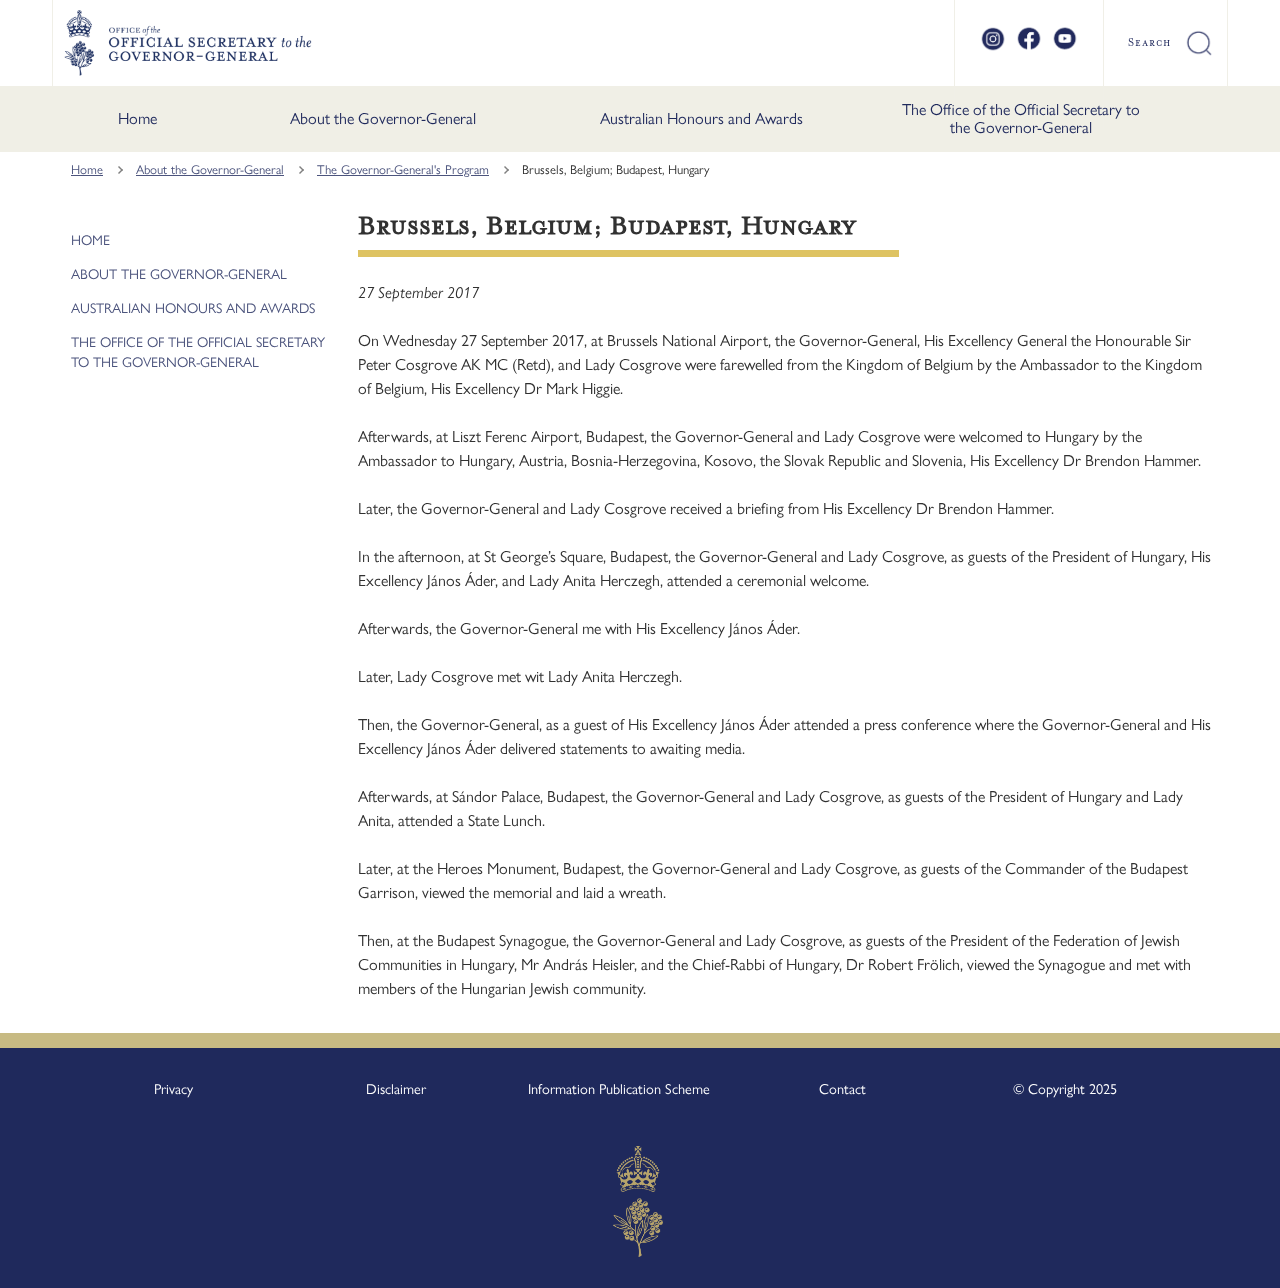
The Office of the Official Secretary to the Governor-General (1021, 118)
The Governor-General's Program (403, 169)
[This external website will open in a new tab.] (993, 47)
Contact (842, 1089)
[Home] (187, 43)
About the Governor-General (383, 118)
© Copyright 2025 (1065, 1089)
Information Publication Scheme (619, 1089)
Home (137, 118)
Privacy (173, 1089)
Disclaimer (396, 1089)
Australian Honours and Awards (701, 118)
